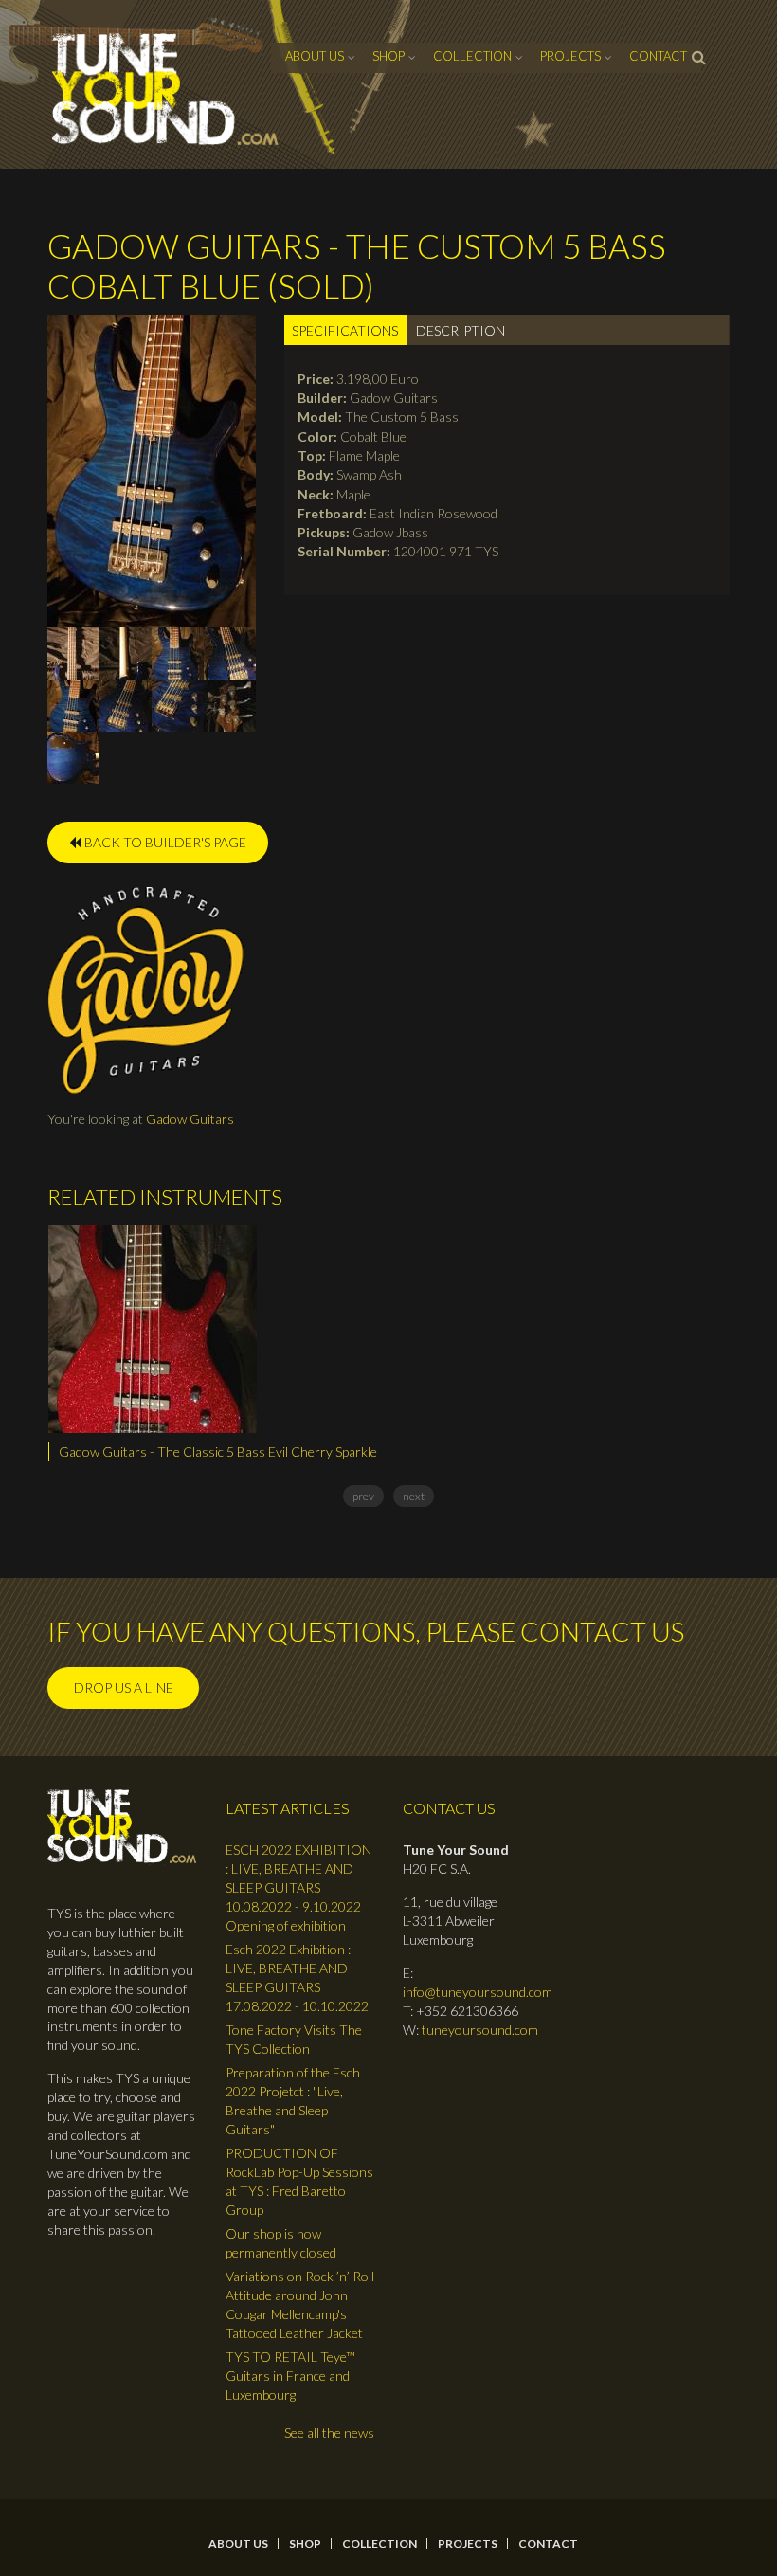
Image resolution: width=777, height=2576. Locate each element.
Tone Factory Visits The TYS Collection (294, 2039)
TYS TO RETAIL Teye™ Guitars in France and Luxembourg (290, 2376)
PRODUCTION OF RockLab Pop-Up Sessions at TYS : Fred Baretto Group (299, 2181)
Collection (472, 56)
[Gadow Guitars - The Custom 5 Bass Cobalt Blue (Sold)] (152, 469)
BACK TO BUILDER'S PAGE (164, 842)
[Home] (166, 90)
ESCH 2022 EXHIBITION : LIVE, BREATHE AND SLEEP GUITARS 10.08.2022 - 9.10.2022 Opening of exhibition (298, 1887)
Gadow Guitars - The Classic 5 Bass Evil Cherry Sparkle (218, 1451)
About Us (315, 56)
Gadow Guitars (190, 1119)
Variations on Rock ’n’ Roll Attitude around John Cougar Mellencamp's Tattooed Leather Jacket (300, 2304)
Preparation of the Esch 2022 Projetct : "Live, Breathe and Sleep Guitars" (293, 2101)
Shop (388, 56)
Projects (570, 56)
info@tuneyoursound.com (478, 1992)
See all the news (329, 2432)
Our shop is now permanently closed (281, 2243)
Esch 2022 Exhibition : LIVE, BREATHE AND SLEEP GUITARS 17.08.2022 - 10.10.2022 (297, 1977)
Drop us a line (124, 1687)
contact (658, 56)
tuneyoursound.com (480, 2030)
